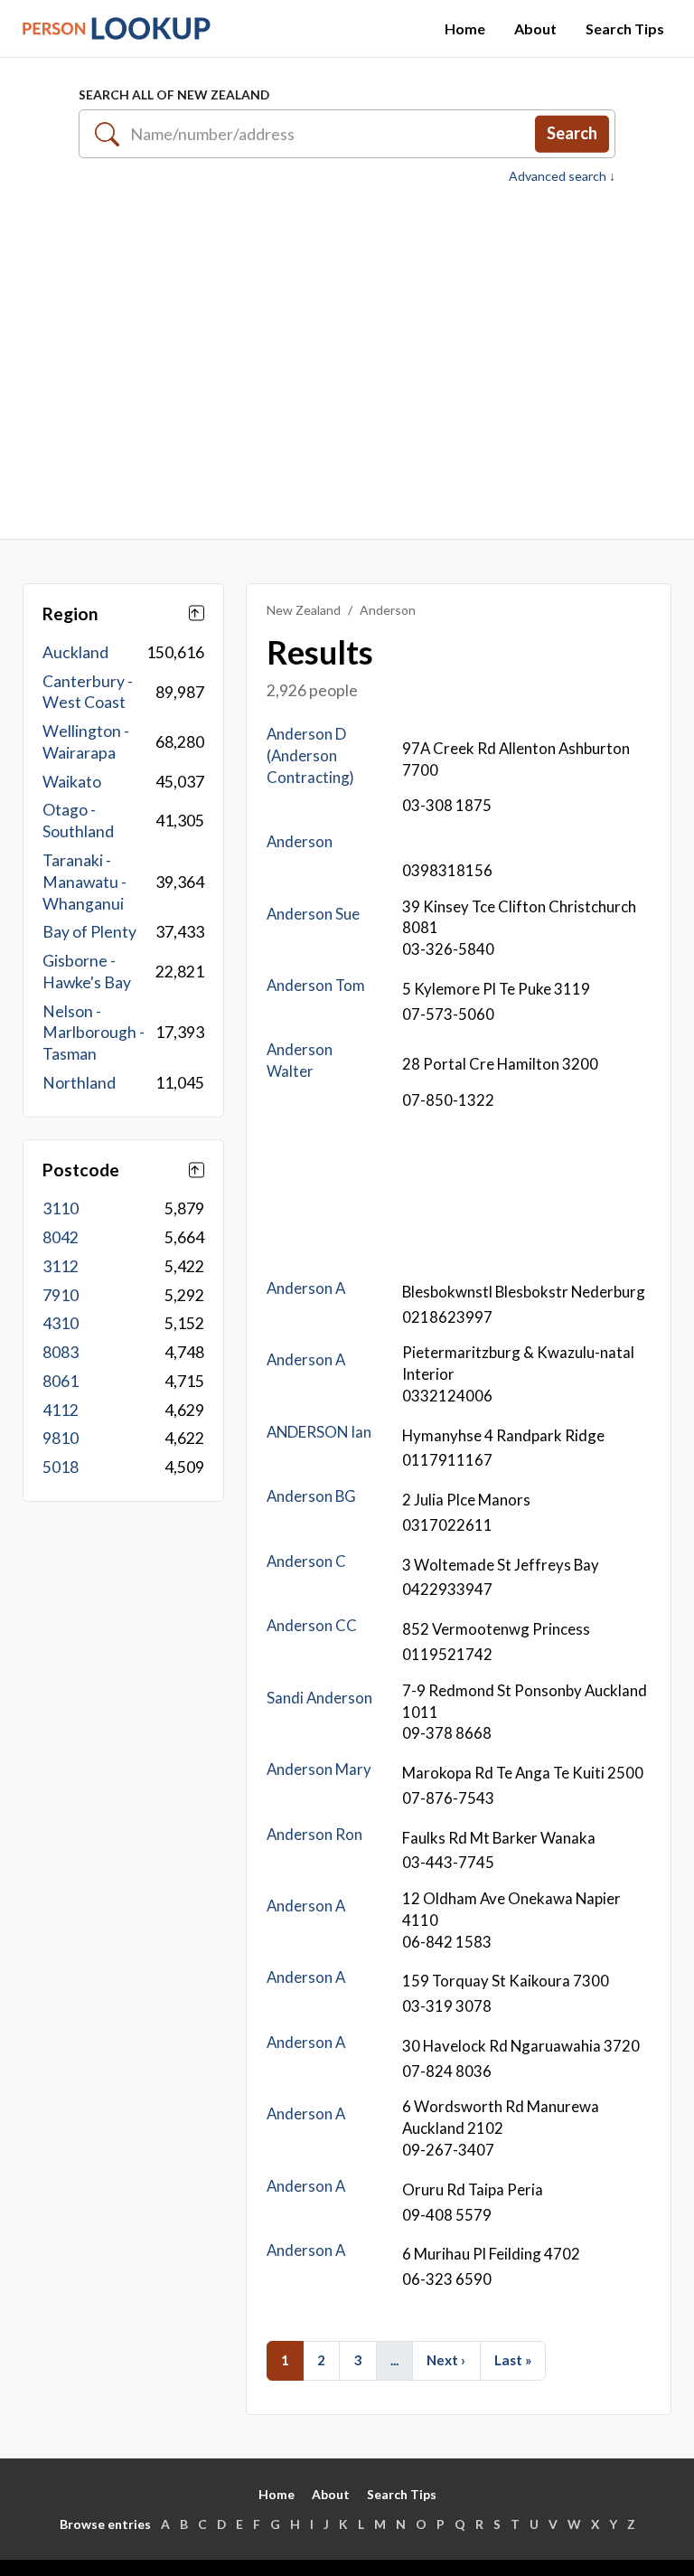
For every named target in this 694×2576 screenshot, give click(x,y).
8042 (61, 1237)
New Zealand (304, 610)
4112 (61, 1410)
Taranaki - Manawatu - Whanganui (84, 882)
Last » (513, 2360)
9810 (61, 1438)
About (535, 28)
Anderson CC (312, 1625)
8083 (61, 1352)
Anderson (300, 841)
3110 (61, 1208)
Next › (446, 2360)
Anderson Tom (316, 985)
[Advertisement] (347, 362)
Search (572, 133)
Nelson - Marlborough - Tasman (94, 1033)
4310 (61, 1323)
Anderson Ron (314, 1834)
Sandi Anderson (319, 1698)
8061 (61, 1381)
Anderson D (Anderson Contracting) (310, 755)
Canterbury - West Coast (88, 692)
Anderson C (306, 1561)
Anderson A (306, 1288)
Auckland (75, 652)
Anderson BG (311, 1496)
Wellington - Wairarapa (86, 742)
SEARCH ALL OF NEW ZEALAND (174, 94)
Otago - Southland (78, 821)
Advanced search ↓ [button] (562, 176)
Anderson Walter (300, 1060)
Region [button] (70, 613)
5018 (61, 1467)
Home (465, 28)
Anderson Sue (313, 914)
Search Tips (625, 28)
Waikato (72, 782)
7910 (61, 1295)
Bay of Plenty (89, 932)
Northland (79, 1083)
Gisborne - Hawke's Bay (87, 972)
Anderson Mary (319, 1769)
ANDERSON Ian (319, 1432)
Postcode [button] (81, 1170)
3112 (61, 1266)
